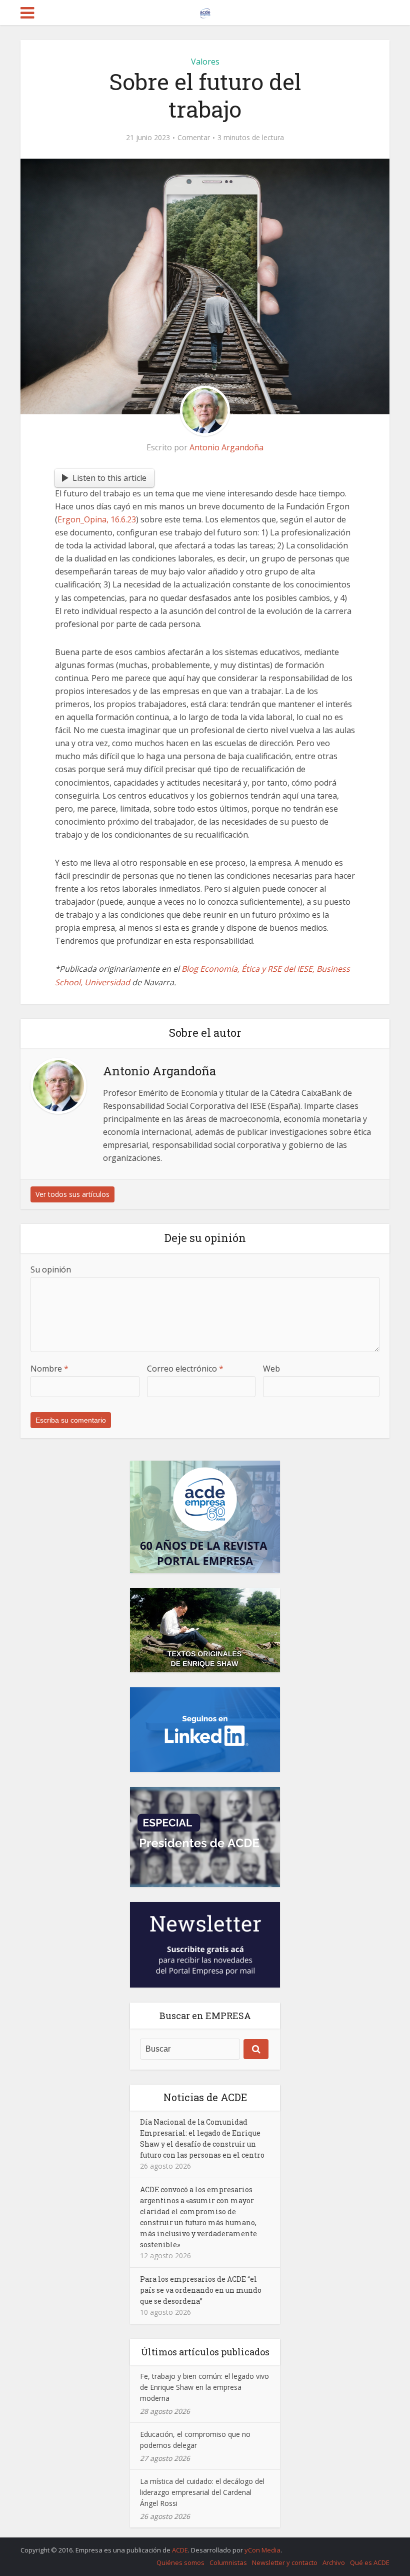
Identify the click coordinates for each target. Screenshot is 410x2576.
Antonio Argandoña (226, 447)
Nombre (49, 1369)
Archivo (334, 2562)
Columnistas (228, 2562)
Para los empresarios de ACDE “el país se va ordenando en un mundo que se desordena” (201, 2290)
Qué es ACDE (370, 2562)
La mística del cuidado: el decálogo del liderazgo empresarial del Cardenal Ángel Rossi (202, 2492)
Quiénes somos (180, 2562)
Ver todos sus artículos (72, 1194)
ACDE (180, 2550)
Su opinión (51, 1269)
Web (271, 1369)
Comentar (194, 138)
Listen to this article (109, 478)
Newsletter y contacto (285, 2562)
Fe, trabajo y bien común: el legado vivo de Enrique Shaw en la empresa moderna (204, 2387)
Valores (205, 62)
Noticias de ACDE (205, 2097)
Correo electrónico (185, 1369)
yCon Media (262, 2550)
